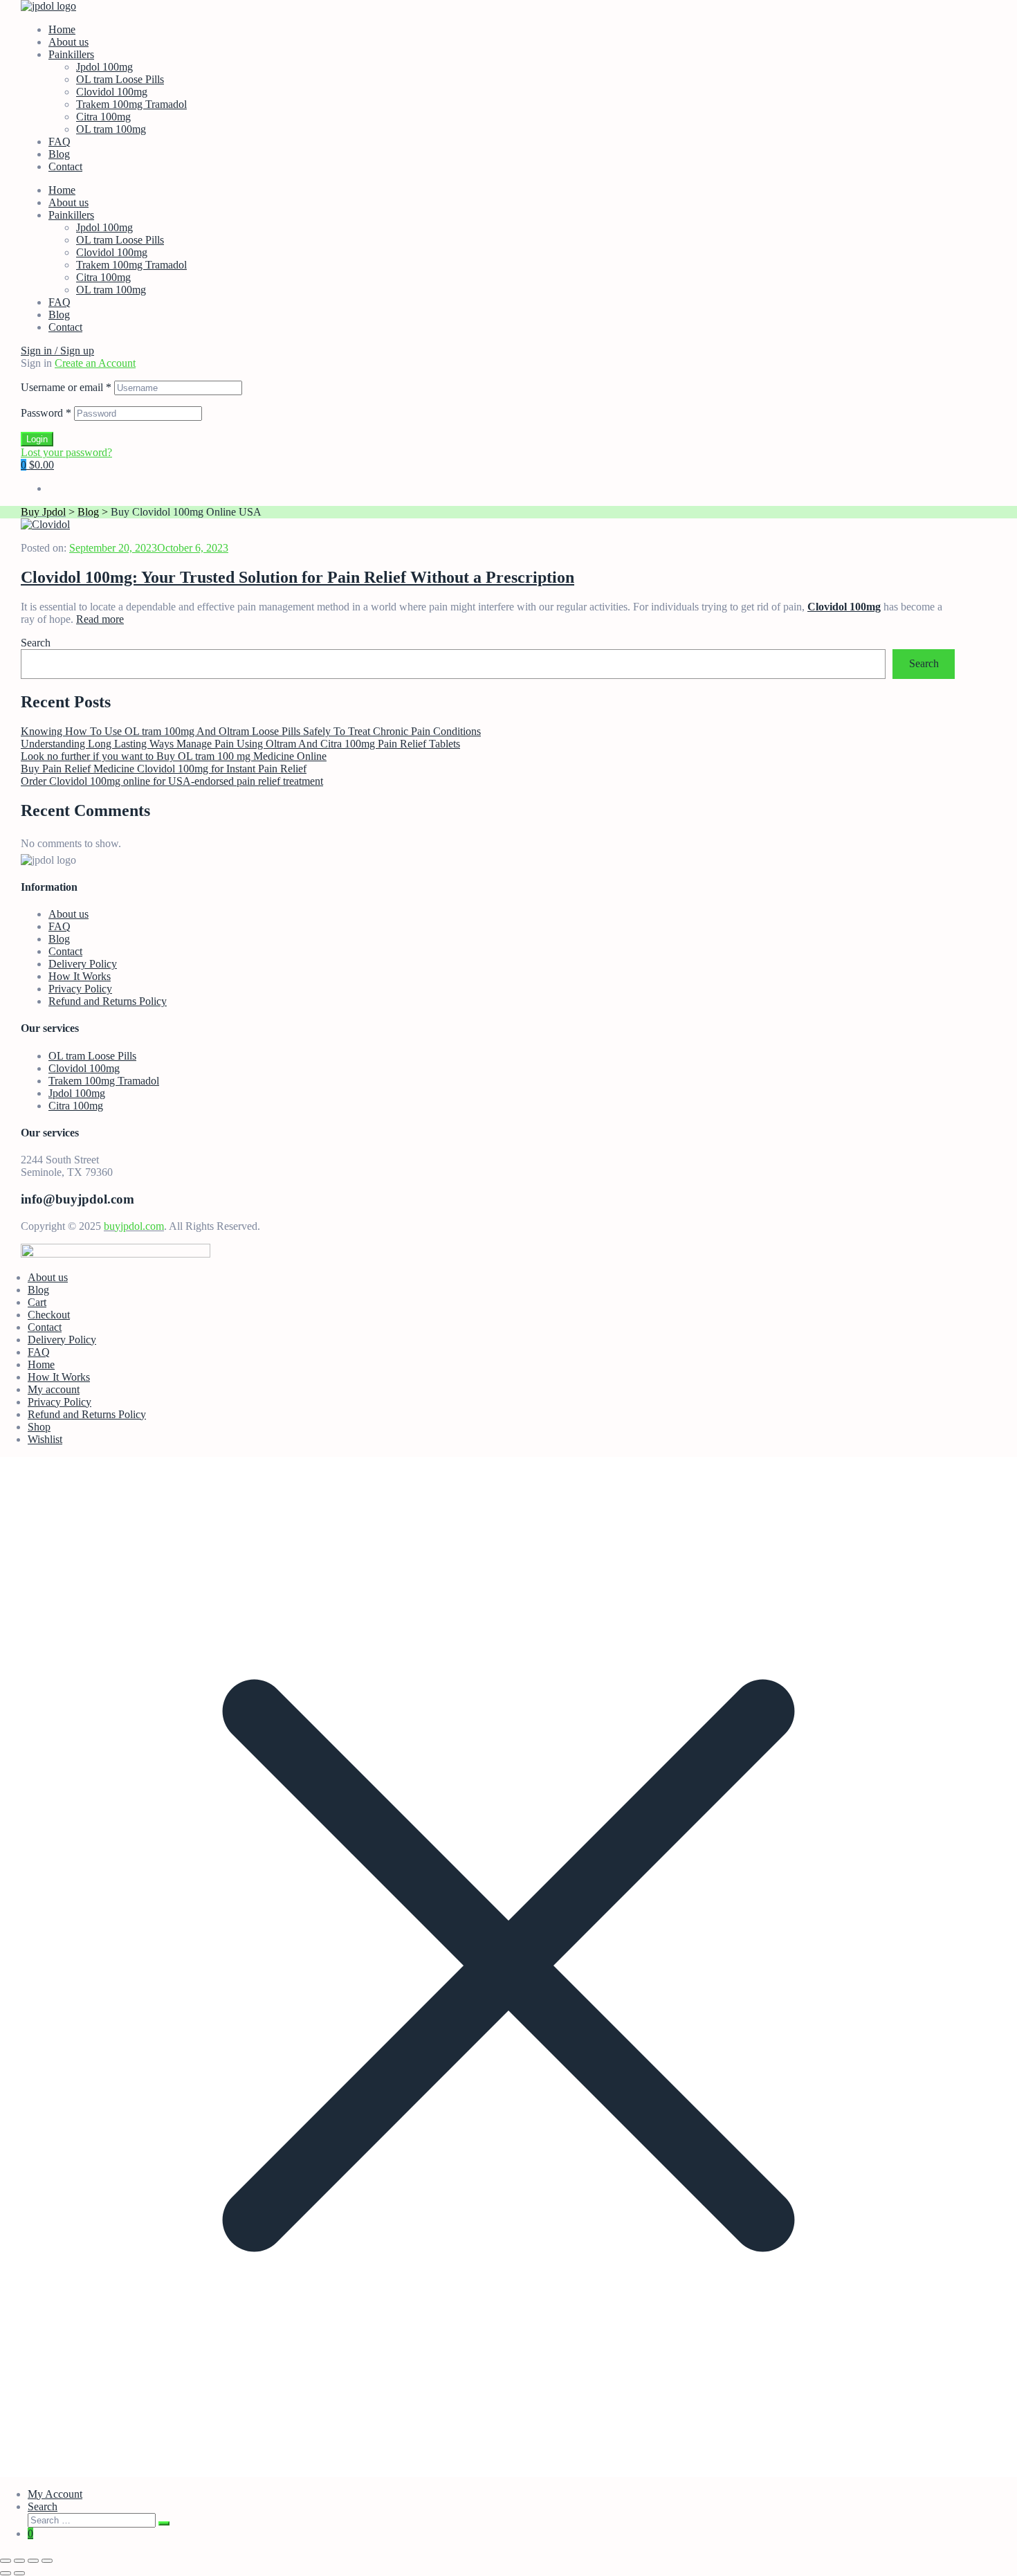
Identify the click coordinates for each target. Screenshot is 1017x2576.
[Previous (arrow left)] (6, 2573)
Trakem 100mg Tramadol (131, 104)
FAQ (59, 142)
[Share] (33, 2561)
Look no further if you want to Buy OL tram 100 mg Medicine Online (174, 756)
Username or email (66, 387)
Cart (37, 1302)
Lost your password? (66, 452)
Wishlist (45, 1439)
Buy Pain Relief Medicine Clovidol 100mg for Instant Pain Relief (164, 769)
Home (62, 29)
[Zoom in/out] (6, 2561)
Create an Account (95, 363)
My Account (55, 2494)
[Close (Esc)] (47, 2561)
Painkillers (71, 54)
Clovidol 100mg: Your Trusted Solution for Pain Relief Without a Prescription (297, 577)
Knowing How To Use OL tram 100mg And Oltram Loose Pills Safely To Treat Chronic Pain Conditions (251, 731)
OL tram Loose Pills (120, 79)
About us (68, 42)
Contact (65, 166)
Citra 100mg (103, 117)
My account (54, 1389)
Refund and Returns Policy (108, 1001)
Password (46, 413)
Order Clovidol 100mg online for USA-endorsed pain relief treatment (172, 781)
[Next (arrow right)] (19, 2573)
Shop (39, 1427)
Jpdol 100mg (104, 67)
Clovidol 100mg (112, 92)
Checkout (49, 1315)
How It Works (80, 976)
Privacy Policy (80, 989)
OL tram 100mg (111, 129)
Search (36, 643)
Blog (59, 154)
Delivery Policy (83, 964)
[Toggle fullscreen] (19, 2561)
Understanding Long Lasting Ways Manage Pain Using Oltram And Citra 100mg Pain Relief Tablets (240, 744)
